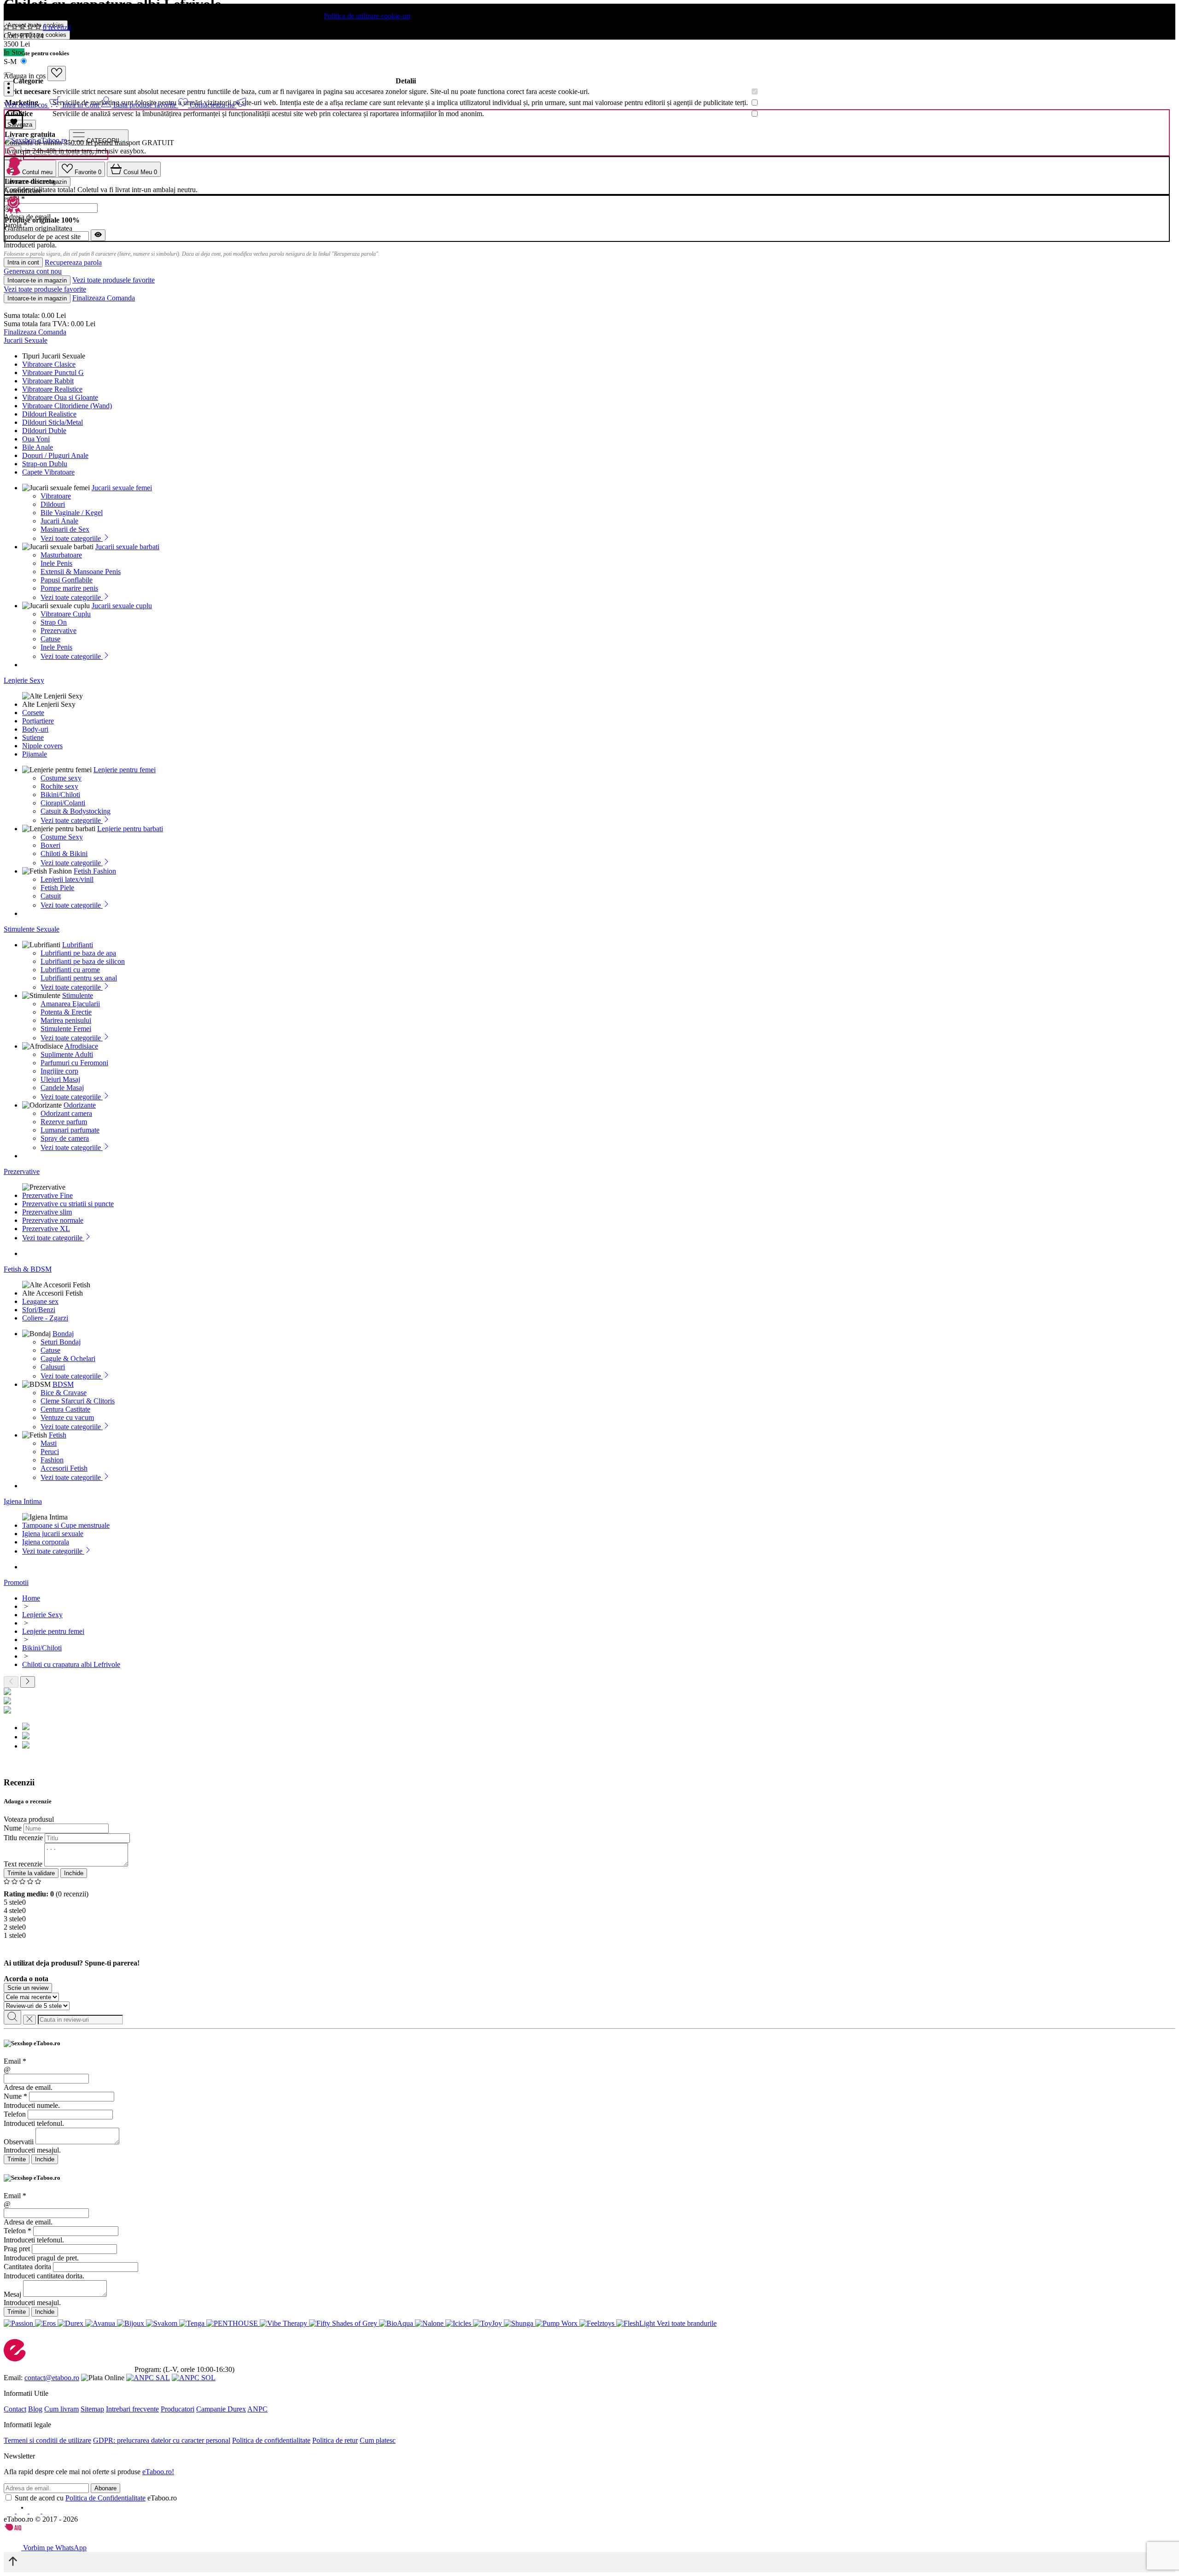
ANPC (257, 2409)
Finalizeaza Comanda (104, 298)
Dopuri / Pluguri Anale (55, 455)
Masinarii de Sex (65, 529)
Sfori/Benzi (39, 1310)
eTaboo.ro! (158, 2472)
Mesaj (12, 2294)
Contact (15, 2409)
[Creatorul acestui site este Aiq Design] (21, 2528)
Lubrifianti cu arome (70, 970)
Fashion (52, 1460)
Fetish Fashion (95, 871)
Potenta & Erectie (66, 1012)
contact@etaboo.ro (52, 2378)
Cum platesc (378, 2440)
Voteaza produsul (29, 1819)
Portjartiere (38, 721)
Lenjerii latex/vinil (67, 879)
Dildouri (53, 504)
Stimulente (78, 995)
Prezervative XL (46, 1229)
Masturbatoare (61, 555)
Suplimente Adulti (67, 1054)
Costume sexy (61, 778)
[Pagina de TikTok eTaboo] (48, 2511)
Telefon (15, 2114)
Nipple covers (42, 746)
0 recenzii (57, 27)
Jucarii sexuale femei (122, 488)
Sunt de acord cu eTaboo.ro (96, 2498)
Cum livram (61, 2409)
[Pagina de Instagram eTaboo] (23, 2511)
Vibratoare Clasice (49, 364)
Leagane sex (40, 1301)
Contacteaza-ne (213, 105)
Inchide (74, 1873)
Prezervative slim (47, 1212)
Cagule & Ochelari (68, 1358)
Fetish (58, 1435)
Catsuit (51, 896)
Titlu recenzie (23, 1838)
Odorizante (80, 1105)
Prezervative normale (53, 1220)
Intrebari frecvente (132, 2409)
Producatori (178, 2409)
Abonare (105, 2488)
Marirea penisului (66, 1020)
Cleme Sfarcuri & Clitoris (78, 1401)
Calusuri (53, 1367)
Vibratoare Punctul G (53, 373)
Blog (35, 2409)
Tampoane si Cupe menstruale (66, 1525)
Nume (13, 1828)
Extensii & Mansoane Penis (81, 572)
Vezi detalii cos (26, 105)
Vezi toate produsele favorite (114, 280)
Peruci (50, 1452)
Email (15, 2061)
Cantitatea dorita (27, 2267)
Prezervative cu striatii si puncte (68, 1204)
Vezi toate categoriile (72, 538)
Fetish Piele (57, 888)
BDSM (63, 1384)
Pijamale (35, 754)
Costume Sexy (62, 837)
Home (31, 1598)
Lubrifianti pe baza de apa (78, 953)
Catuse (50, 639)
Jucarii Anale (59, 521)
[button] (9, 89)
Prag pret (17, 2249)
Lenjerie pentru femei (125, 770)
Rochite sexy (59, 786)
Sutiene (33, 737)
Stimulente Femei (66, 1029)
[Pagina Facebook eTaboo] (10, 2511)
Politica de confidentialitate (271, 2440)
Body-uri (35, 729)
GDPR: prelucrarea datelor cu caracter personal (162, 2440)
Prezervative (58, 631)
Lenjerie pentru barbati (130, 829)
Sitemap (92, 2409)
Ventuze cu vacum (67, 1417)
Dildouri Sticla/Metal (53, 422)
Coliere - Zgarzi (45, 1318)
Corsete (33, 713)
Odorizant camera (66, 1113)
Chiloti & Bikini (64, 854)
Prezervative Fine (47, 1195)
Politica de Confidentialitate (105, 2498)
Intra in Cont (82, 105)
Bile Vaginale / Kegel (72, 513)
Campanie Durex (221, 2409)
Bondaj (63, 1334)
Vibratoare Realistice (52, 389)
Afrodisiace (81, 1046)
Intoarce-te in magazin (37, 280)
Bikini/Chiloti (60, 795)
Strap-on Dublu (45, 464)
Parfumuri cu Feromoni (74, 1063)
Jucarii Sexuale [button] (26, 340)
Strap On (54, 622)
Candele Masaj (62, 1088)
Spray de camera (65, 1138)
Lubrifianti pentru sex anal (79, 978)
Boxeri (50, 845)
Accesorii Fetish (64, 1468)
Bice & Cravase (64, 1393)
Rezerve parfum (64, 1122)
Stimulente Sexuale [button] (32, 929)
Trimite (17, 2159)
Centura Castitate (65, 1409)
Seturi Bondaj (61, 1342)
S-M (11, 62)
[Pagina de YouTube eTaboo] (36, 2511)
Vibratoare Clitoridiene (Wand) (67, 406)
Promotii (16, 1582)
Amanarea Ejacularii (70, 1004)
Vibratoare (56, 496)
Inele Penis (56, 563)
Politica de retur (335, 2440)
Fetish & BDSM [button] (28, 1269)
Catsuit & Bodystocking (76, 811)
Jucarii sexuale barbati (127, 547)
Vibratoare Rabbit (48, 381)
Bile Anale (38, 447)
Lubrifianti (78, 945)
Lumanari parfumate (70, 1130)
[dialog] (589, 2102)
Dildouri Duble (44, 431)
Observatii (19, 2142)
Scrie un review (28, 1988)
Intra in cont (23, 262)
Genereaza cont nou (33, 271)
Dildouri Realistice (49, 414)
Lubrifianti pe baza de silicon (83, 961)
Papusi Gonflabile (67, 580)
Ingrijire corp (59, 1071)
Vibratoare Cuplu (66, 614)
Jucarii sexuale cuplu (122, 606)
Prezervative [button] (22, 1171)
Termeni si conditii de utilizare (47, 2440)
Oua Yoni (36, 439)
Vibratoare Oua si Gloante (60, 397)
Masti (49, 1443)
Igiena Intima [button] (23, 1501)
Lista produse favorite (146, 105)
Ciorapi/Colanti (63, 803)
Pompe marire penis (69, 588)
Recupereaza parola (73, 263)
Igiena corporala (46, 1542)
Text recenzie (23, 1864)
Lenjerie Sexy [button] (24, 680)
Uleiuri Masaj (60, 1079)
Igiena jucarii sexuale (53, 1534)
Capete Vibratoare (48, 472)
